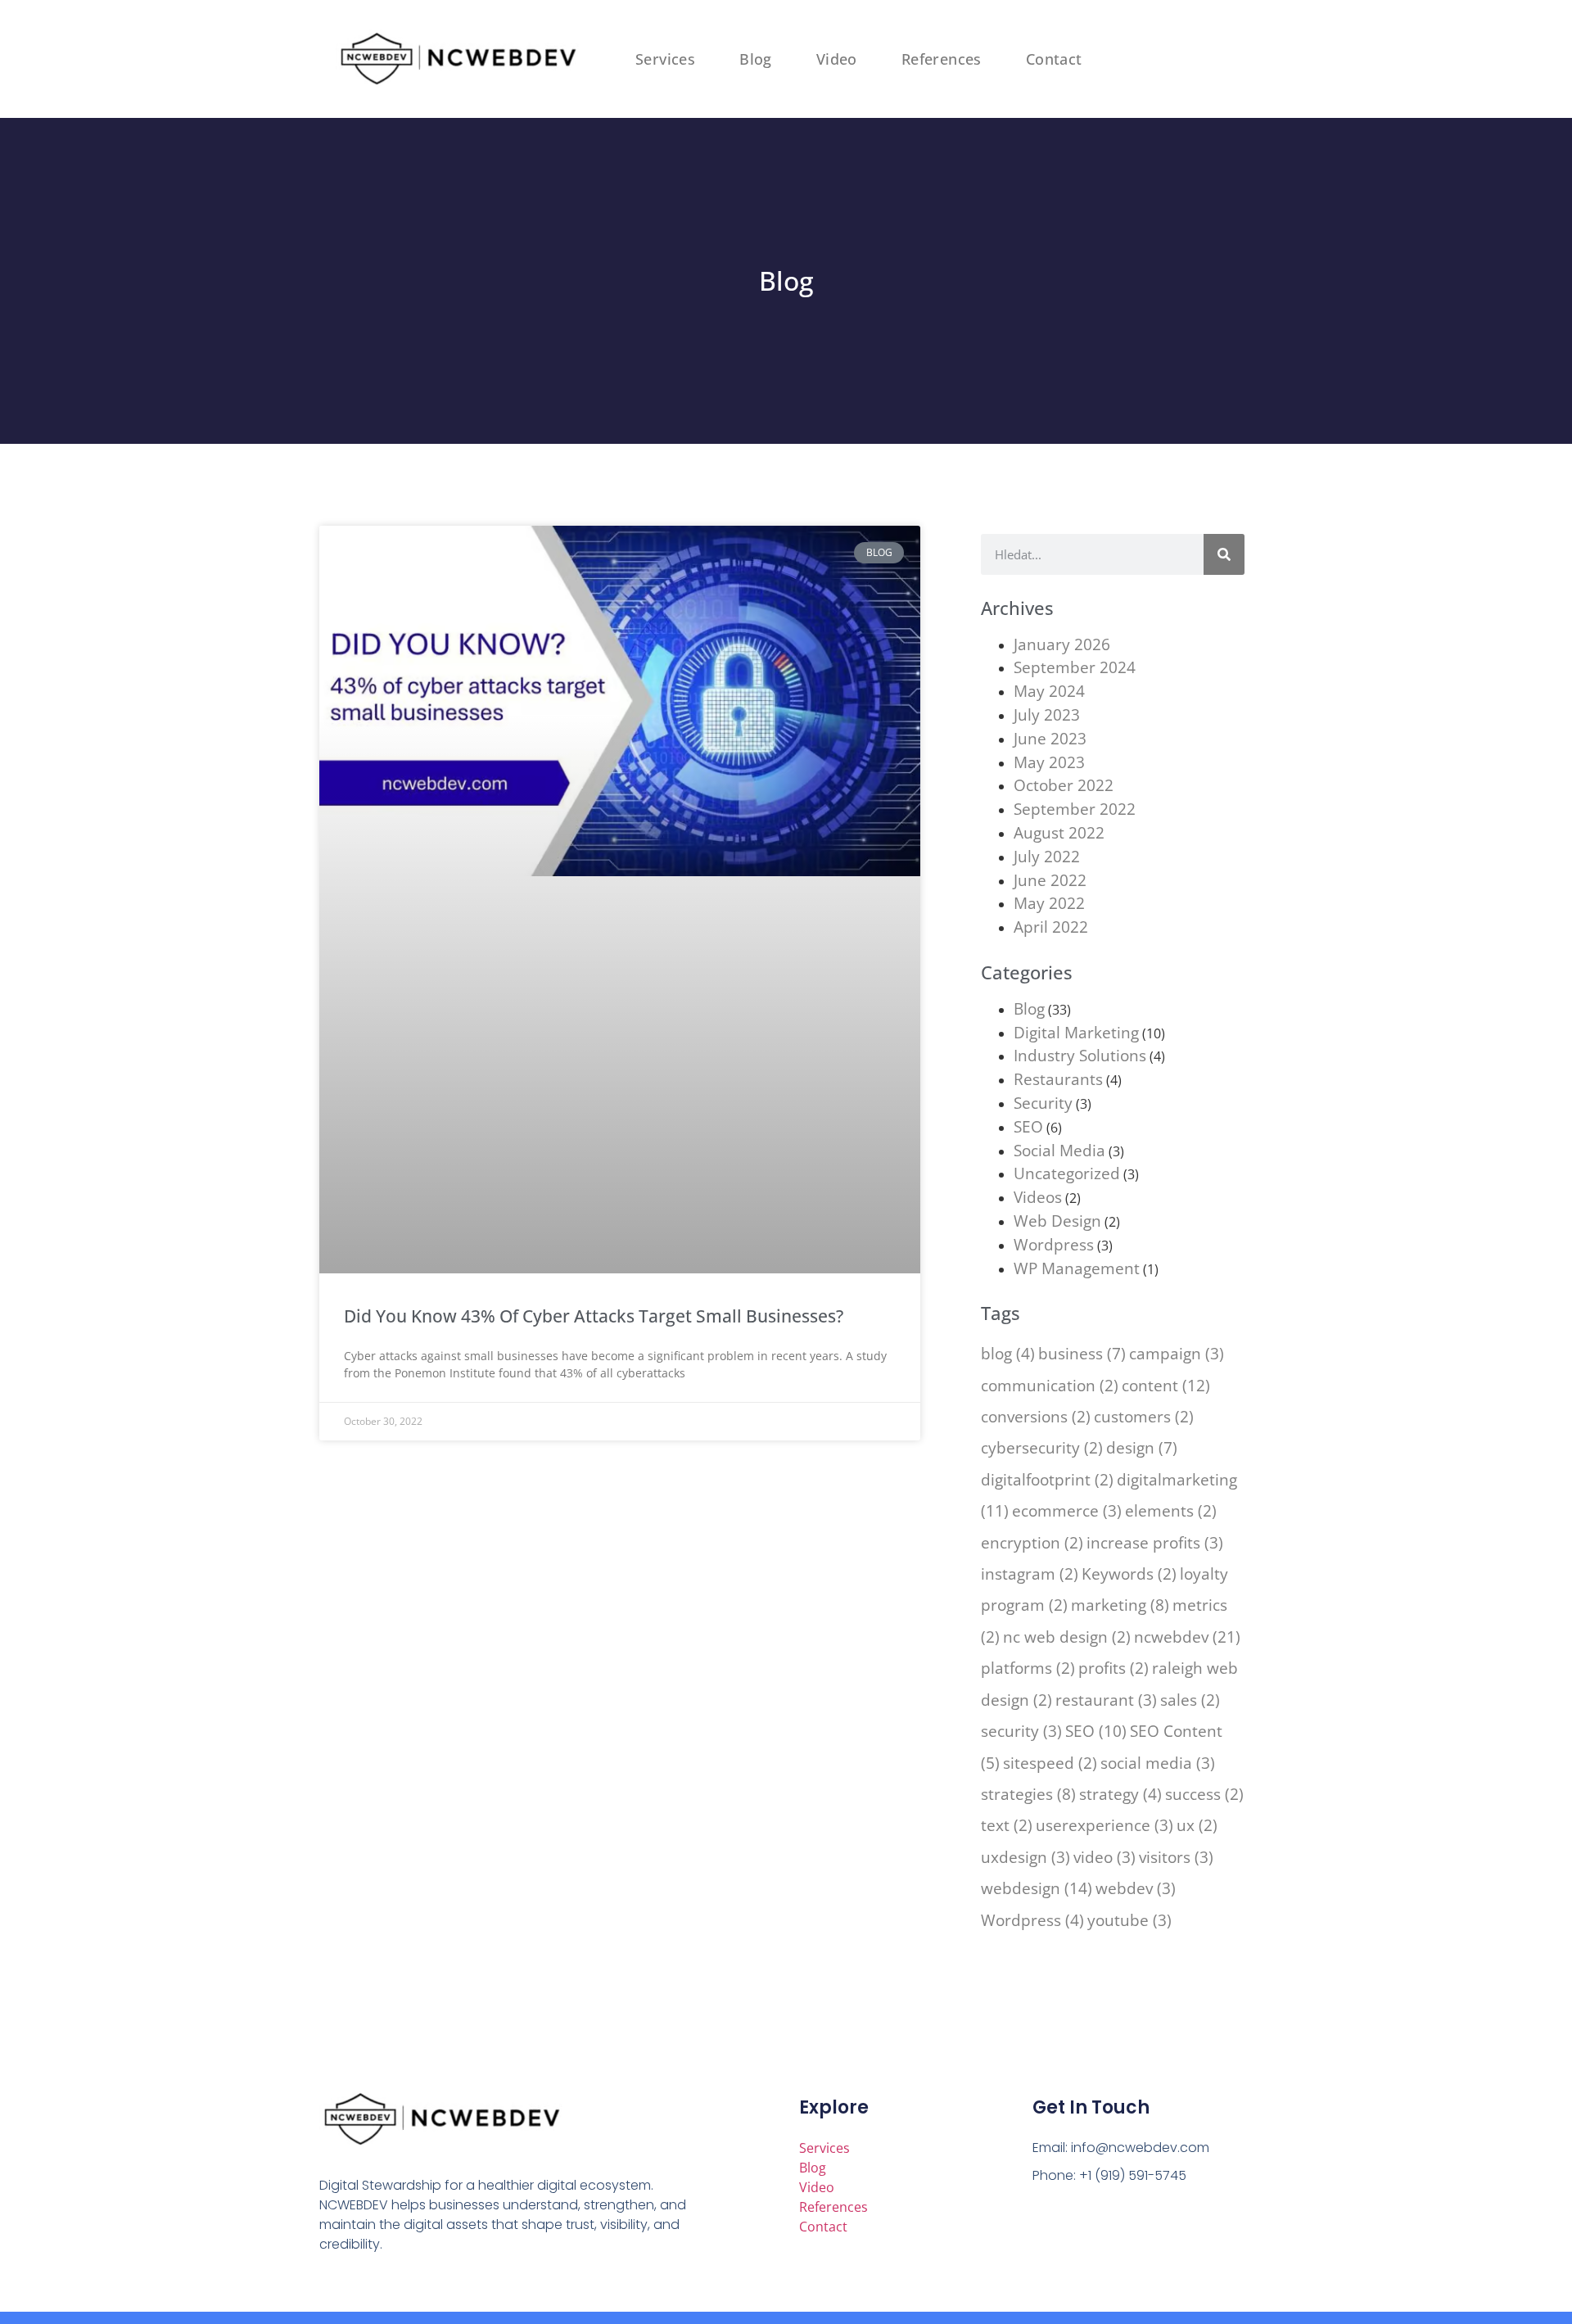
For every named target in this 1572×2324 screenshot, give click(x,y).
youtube (1129, 1920)
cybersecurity (1042, 1447)
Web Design (1057, 1221)
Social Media (1059, 1150)
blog (1008, 1353)
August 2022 (1059, 832)
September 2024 (1075, 667)
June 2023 (1050, 738)
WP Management (1077, 1268)
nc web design (1067, 1637)
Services (665, 59)
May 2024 (1049, 691)
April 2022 (1051, 927)
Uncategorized (1067, 1173)
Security (1043, 1103)
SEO (1028, 1126)
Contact (1054, 59)
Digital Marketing (1076, 1032)
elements (1171, 1510)
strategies (1028, 1794)
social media (1158, 1763)
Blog (756, 59)
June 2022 (1050, 880)
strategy (1120, 1794)
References (942, 59)
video (1104, 1857)
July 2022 (1047, 856)
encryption (1032, 1542)
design (1142, 1447)
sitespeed (1050, 1763)
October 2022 (1064, 785)
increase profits (1155, 1542)
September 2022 (1075, 809)
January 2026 (1062, 644)
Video (837, 59)
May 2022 (1049, 903)
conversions (1036, 1416)
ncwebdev (1187, 1637)
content (1166, 1385)
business (1082, 1353)
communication (1050, 1385)
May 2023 (1049, 762)
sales (1190, 1700)
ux (1197, 1825)
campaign (1177, 1353)
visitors (1176, 1857)
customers (1144, 1416)
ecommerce (1067, 1510)
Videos (1038, 1197)
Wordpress (1054, 1244)
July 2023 (1047, 714)
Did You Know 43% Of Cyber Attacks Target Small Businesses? (594, 1316)
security (1021, 1731)
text (1007, 1825)
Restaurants (1058, 1079)
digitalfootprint (1047, 1479)
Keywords (1129, 1573)
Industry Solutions (1080, 1055)
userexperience (1104, 1825)
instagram (1030, 1573)
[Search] (1224, 554)
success (1204, 1794)
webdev (1136, 1888)
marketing (1120, 1605)
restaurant (1106, 1700)
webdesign (1037, 1888)
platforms (1028, 1668)
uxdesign (1025, 1857)
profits (1113, 1668)
